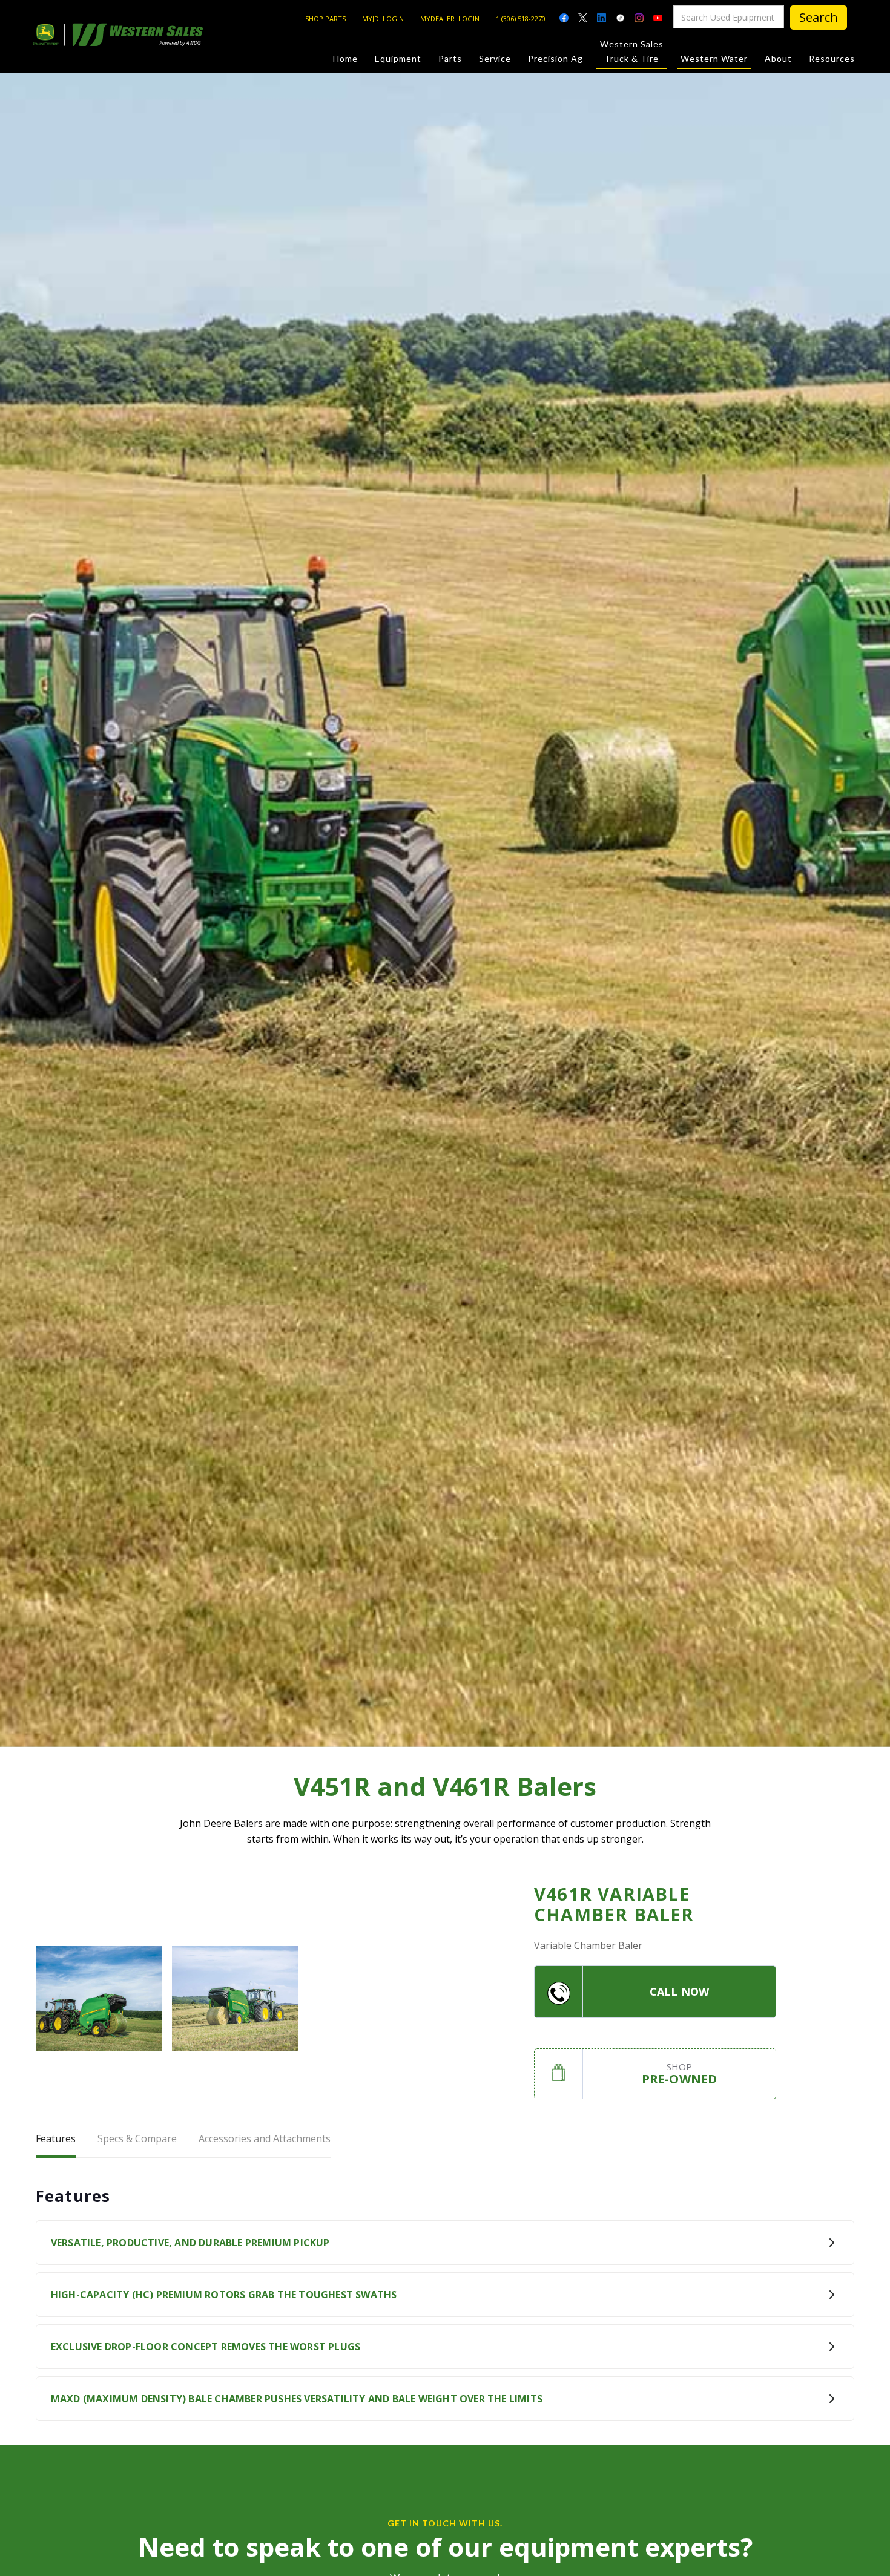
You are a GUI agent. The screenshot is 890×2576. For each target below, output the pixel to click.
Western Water (714, 58)
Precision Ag (555, 58)
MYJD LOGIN (383, 18)
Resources (832, 58)
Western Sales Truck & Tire (632, 51)
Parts (450, 58)
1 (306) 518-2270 (521, 18)
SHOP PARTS (325, 18)
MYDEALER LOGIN (450, 18)
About (778, 58)
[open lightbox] (99, 1998)
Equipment (398, 58)
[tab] (56, 2140)
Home (345, 58)
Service (495, 58)
